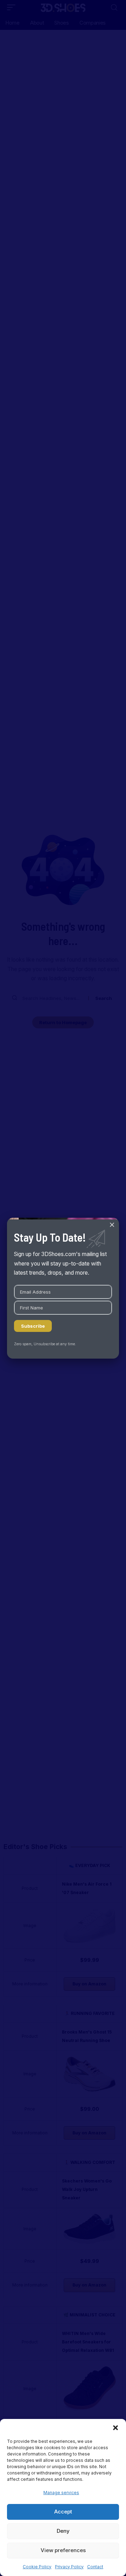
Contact (95, 2567)
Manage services (61, 2493)
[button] (115, 2428)
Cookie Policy (37, 2567)
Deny (63, 2531)
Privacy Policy (69, 2567)
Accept (63, 2512)
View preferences (63, 2550)
